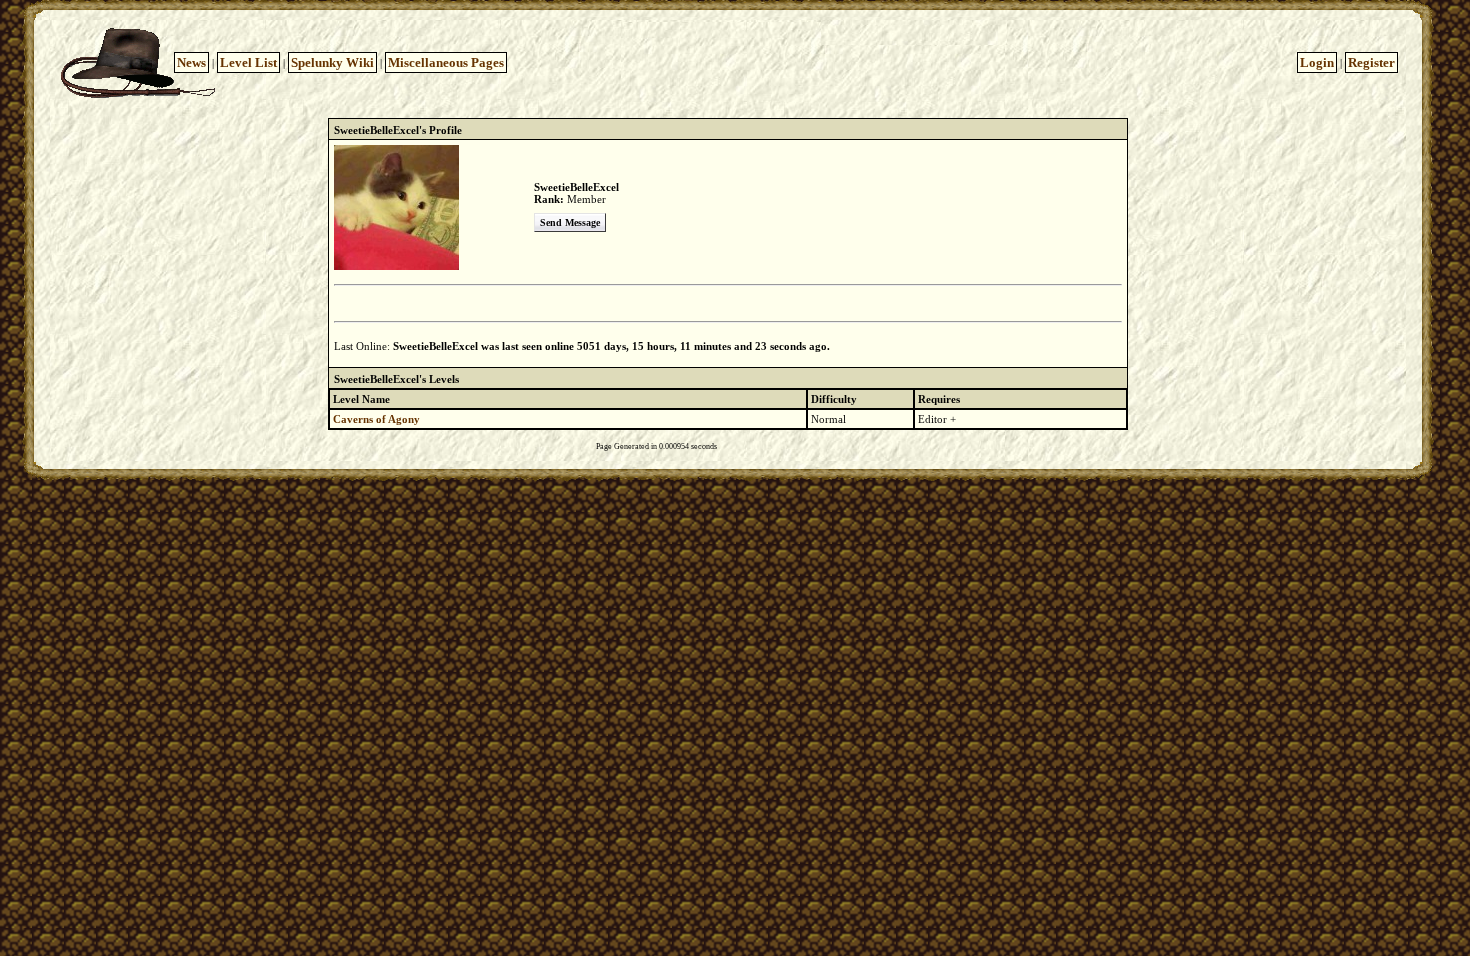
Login (1317, 62)
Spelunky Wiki (332, 62)
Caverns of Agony (376, 419)
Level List (248, 62)
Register (1371, 62)
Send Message (570, 222)
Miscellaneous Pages (446, 62)
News (191, 62)
